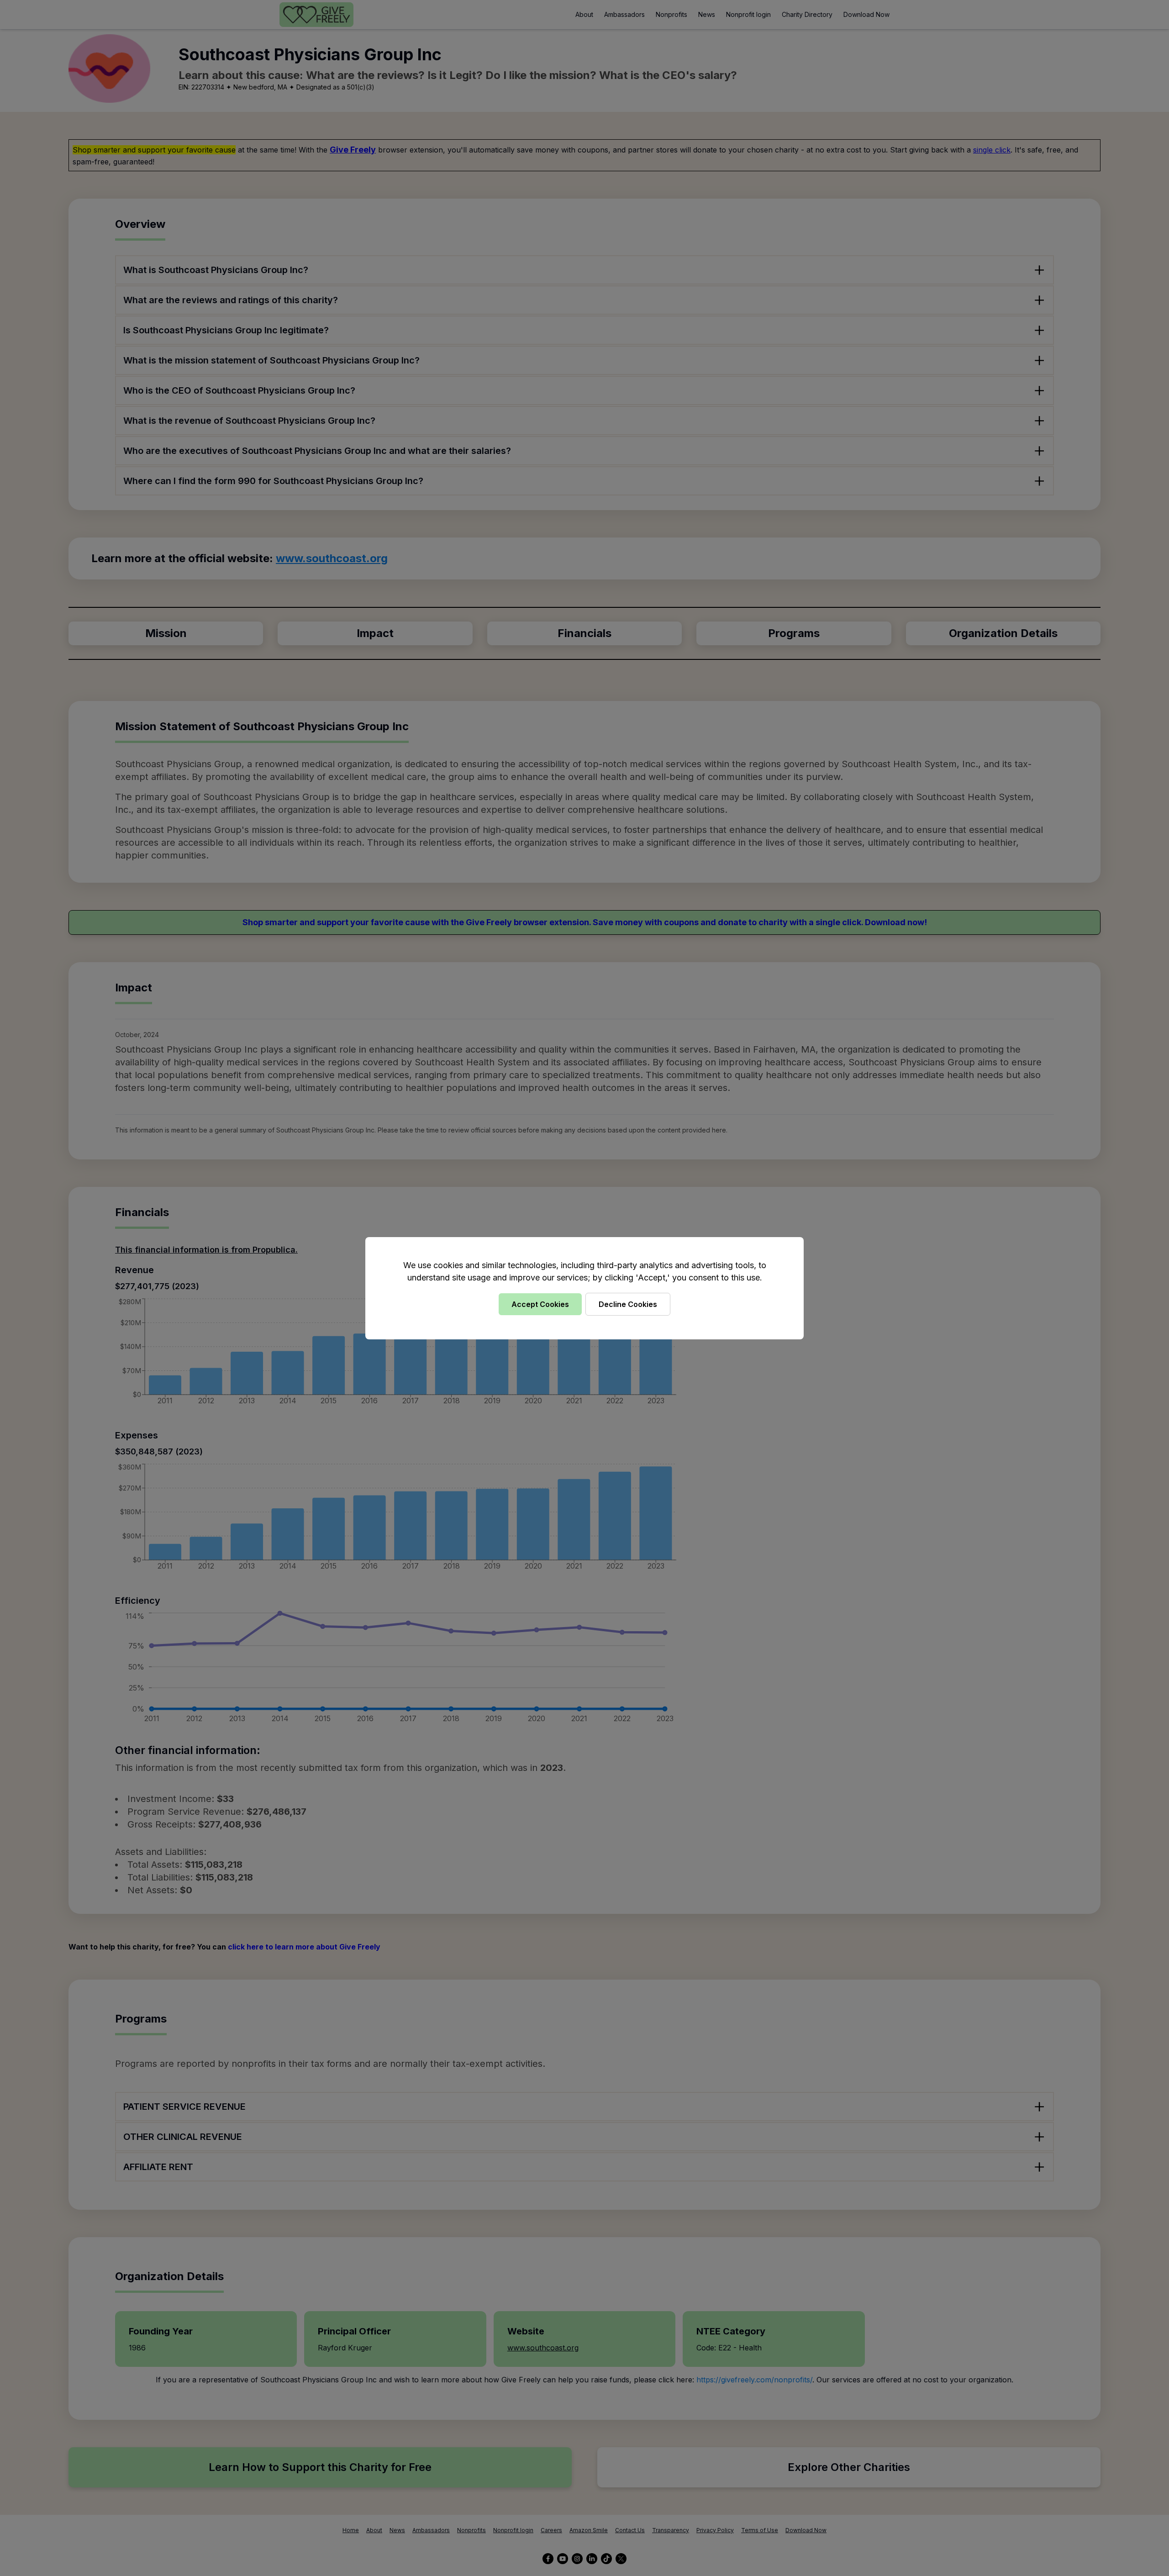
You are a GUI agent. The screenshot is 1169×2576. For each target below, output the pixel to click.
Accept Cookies (540, 1304)
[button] (584, 1288)
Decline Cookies (628, 1304)
